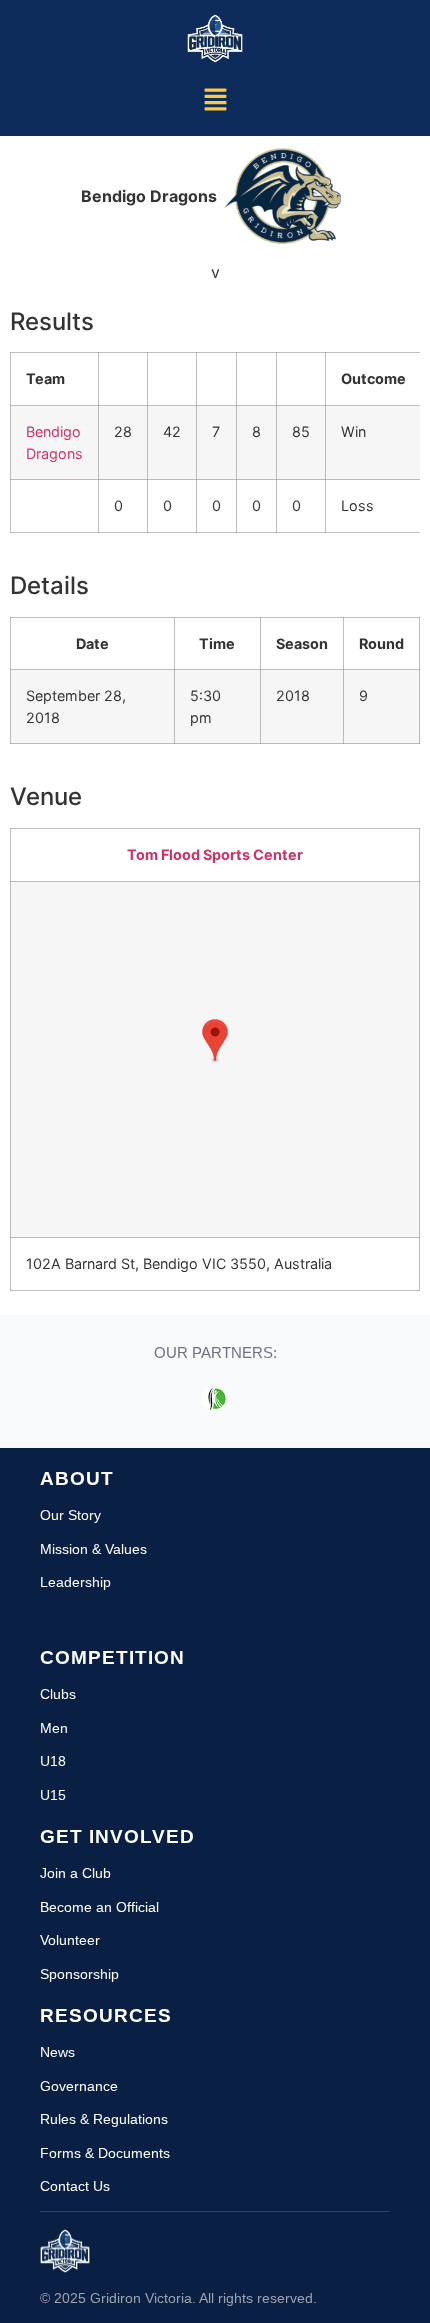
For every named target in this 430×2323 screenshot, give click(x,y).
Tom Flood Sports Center (215, 854)
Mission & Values (93, 1549)
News (57, 2052)
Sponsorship (79, 1974)
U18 (53, 1761)
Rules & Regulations (104, 2119)
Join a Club (75, 1873)
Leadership (75, 1582)
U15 (53, 1795)
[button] (215, 100)
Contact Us (75, 2186)
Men (54, 1728)
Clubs (58, 1694)
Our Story (70, 1515)
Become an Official (99, 1907)
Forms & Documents (105, 2153)
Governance (79, 2086)
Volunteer (70, 1940)
